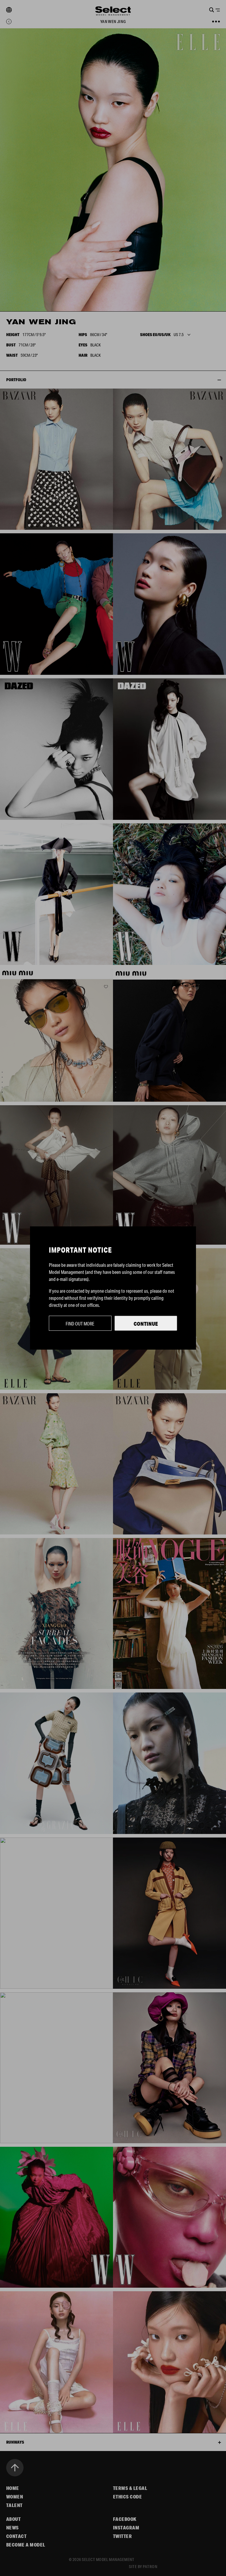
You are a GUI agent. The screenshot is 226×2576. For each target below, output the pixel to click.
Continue (146, 1324)
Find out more (80, 1324)
